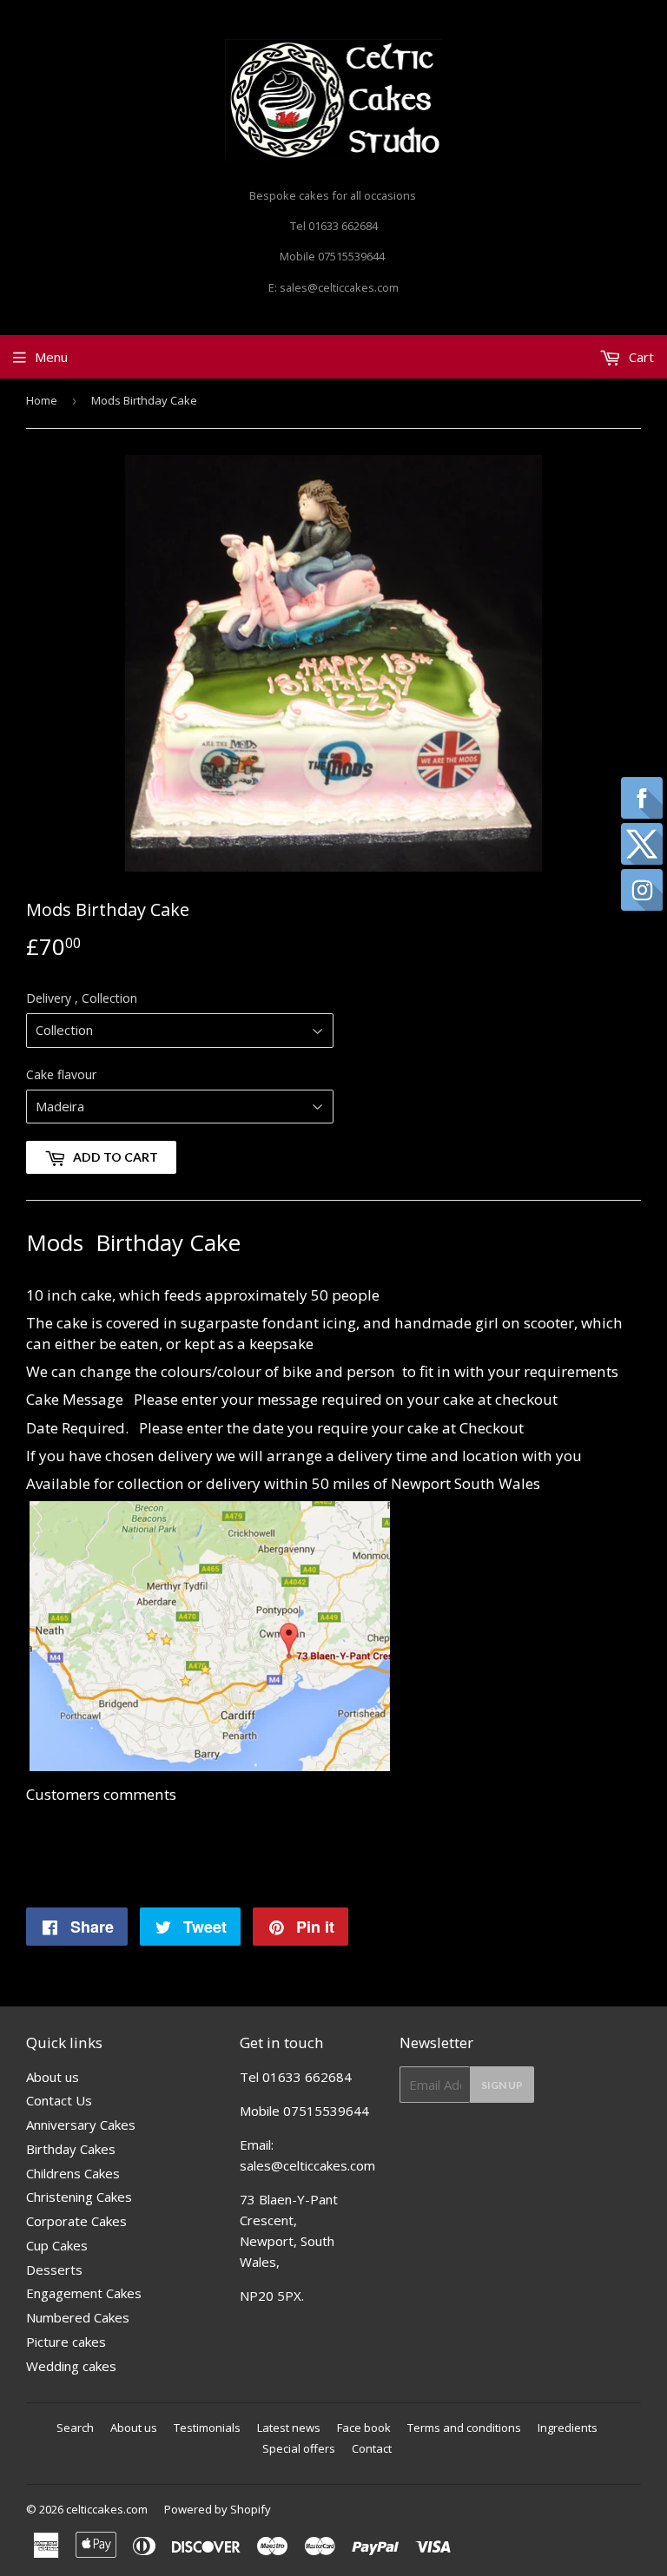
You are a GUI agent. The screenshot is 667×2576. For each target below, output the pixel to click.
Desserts (54, 2270)
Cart (640, 357)
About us (53, 2077)
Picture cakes (66, 2342)
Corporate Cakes (76, 2221)
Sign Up (502, 2085)
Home (42, 400)
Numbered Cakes (78, 2317)
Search (75, 2428)
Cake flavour (61, 1074)
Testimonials (207, 2428)
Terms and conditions (464, 2428)
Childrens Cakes (73, 2173)
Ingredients (568, 2428)
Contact (372, 2448)
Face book (364, 2428)
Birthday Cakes (71, 2149)
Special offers (299, 2448)
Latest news (289, 2428)
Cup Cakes (57, 2245)
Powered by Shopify (218, 2509)
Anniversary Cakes (81, 2125)
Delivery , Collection (82, 998)
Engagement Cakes (84, 2293)
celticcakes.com (107, 2509)
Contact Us (59, 2100)
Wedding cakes (71, 2366)
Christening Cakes (79, 2197)
